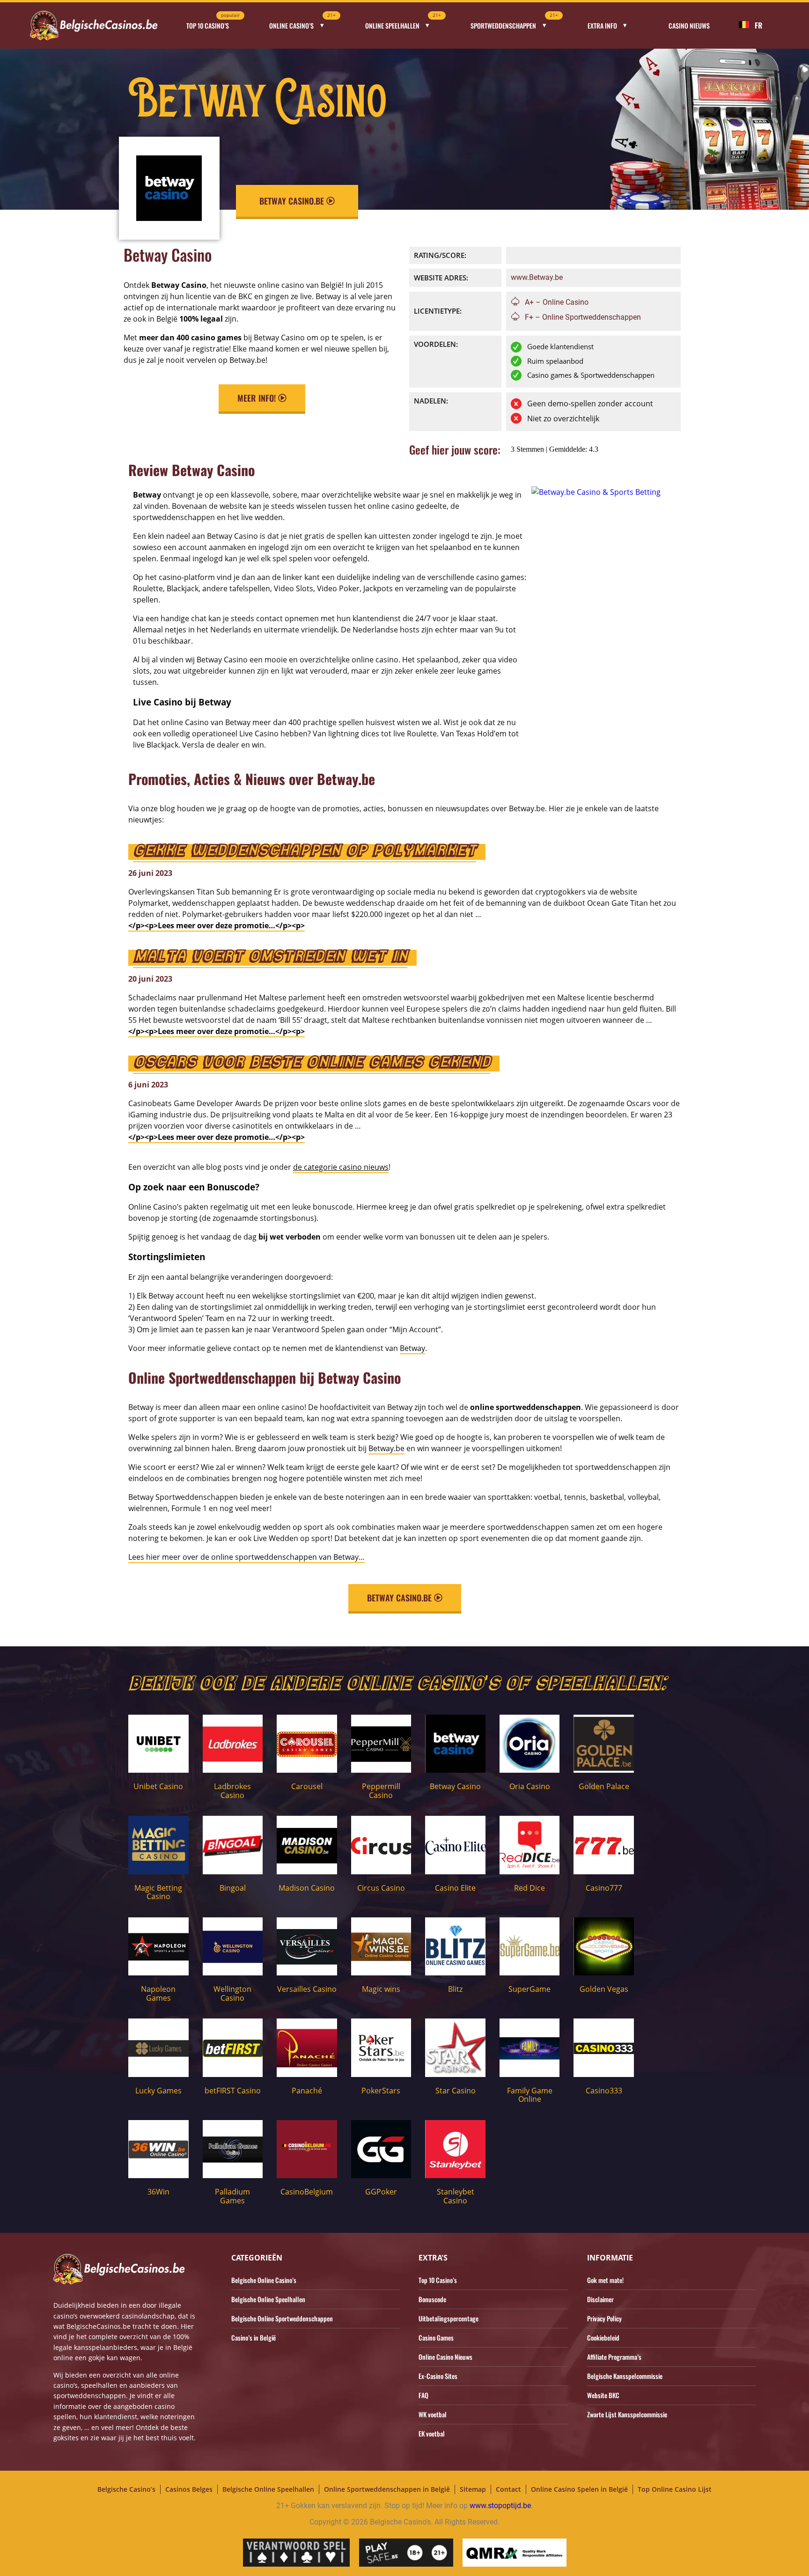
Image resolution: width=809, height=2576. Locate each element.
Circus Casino (381, 1888)
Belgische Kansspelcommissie (625, 2376)
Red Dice (530, 1888)
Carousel (307, 1786)
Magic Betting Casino (158, 1892)
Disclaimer (600, 2299)
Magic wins (381, 1989)
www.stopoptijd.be (500, 2506)
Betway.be (386, 1448)
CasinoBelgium (307, 2192)
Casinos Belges (189, 2489)
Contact (508, 2489)
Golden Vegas (604, 1989)
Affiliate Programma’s (614, 2357)
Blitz (455, 1989)
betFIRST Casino (233, 2091)
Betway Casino (455, 1786)
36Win (158, 2192)
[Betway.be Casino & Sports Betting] (596, 492)
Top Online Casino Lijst (675, 2489)
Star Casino (456, 2091)
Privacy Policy (604, 2318)
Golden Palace (604, 1786)
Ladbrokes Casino (232, 1791)
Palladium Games (232, 2196)
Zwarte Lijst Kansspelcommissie (627, 2414)
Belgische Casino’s (126, 2489)
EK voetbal (432, 2433)
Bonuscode (432, 2299)
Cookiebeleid (603, 2337)
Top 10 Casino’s (213, 23)
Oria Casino (530, 1786)
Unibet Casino (158, 1786)
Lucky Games (158, 2091)
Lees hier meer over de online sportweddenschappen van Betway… (246, 1557)
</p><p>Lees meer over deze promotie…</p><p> (217, 925)
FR (758, 25)
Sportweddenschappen (514, 23)
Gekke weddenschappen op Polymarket (305, 852)
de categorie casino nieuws (341, 1167)
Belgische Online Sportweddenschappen (282, 2318)
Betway (412, 1348)
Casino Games (436, 2337)
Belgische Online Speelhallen (268, 2299)
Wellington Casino (232, 1993)
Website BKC (603, 2395)
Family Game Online (530, 2095)
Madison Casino (307, 1888)
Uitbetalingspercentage (449, 2318)
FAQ (423, 2395)
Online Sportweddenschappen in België (387, 2489)
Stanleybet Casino (456, 2196)
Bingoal (233, 1888)
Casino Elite (455, 1888)
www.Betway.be (537, 277)
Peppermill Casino (381, 1791)
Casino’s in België (254, 2337)
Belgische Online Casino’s (264, 2280)
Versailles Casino (307, 1989)
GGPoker (381, 2192)
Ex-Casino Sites (438, 2376)
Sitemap (473, 2489)
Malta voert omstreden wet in (270, 958)
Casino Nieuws (689, 26)
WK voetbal (433, 2414)
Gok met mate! (605, 2280)
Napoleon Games (158, 1993)
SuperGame (530, 1989)
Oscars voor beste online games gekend (312, 1064)
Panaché (307, 2091)
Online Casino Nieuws (445, 2357)
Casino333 (604, 2091)
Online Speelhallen (403, 23)
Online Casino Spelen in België (579, 2489)
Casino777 (604, 1888)
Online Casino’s (302, 23)
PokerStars (381, 2091)
